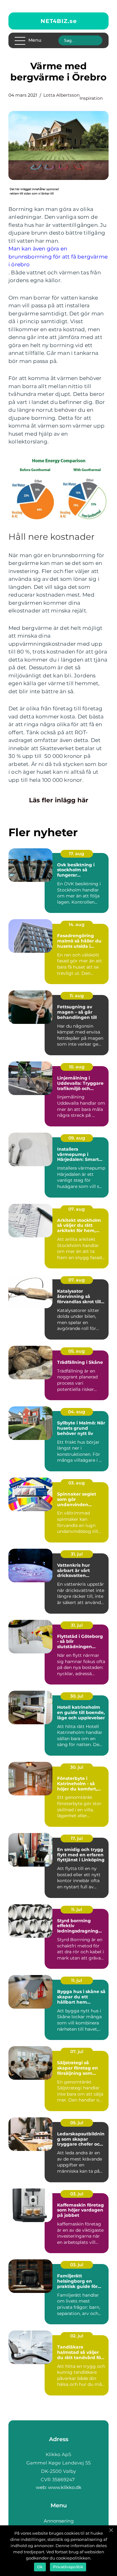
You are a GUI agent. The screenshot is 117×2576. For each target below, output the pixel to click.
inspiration (91, 98)
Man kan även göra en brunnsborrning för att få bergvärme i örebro (58, 257)
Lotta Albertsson (61, 95)
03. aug (77, 1483)
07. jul (77, 2051)
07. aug (77, 1209)
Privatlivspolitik (68, 2567)
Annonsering (59, 2521)
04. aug (77, 1412)
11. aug (77, 996)
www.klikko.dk (65, 2487)
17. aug (77, 854)
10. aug (77, 1067)
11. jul (77, 1909)
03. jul (77, 2194)
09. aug (77, 1138)
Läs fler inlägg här (59, 800)
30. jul (77, 1696)
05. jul (77, 2123)
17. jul (77, 1838)
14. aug (77, 924)
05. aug (77, 1351)
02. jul (77, 2336)
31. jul (77, 1554)
